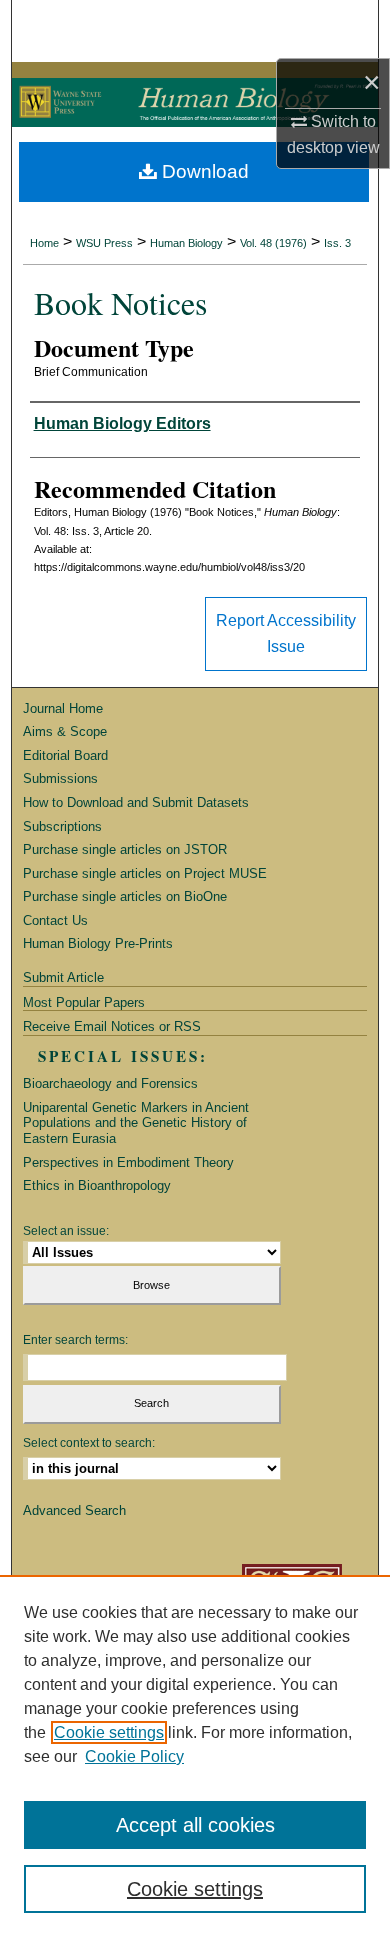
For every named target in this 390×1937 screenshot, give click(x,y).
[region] (195, 1756)
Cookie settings (109, 1732)
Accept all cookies (195, 1825)
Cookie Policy (134, 1756)
